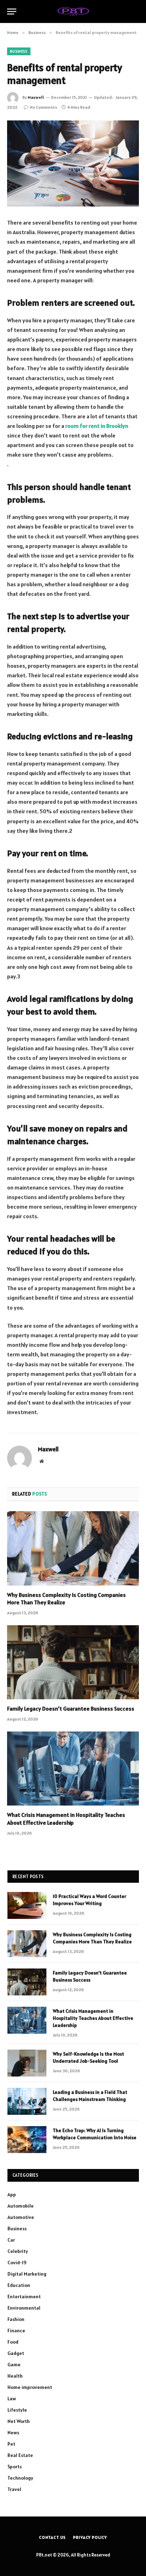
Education (19, 2285)
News (13, 2433)
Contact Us (52, 2537)
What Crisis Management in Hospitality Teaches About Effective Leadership (66, 1819)
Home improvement (30, 2387)
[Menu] (12, 12)
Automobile (21, 2206)
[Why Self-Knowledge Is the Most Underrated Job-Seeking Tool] (27, 2063)
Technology (20, 2478)
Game (14, 2365)
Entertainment (24, 2297)
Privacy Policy (90, 2537)
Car (11, 2240)
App (12, 2194)
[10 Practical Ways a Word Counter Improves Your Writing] (27, 1905)
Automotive (21, 2217)
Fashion (16, 2319)
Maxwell (36, 97)
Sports (15, 2467)
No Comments (43, 107)
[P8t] (73, 11)
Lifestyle (17, 2410)
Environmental (24, 2308)
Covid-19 (17, 2263)
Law (12, 2399)
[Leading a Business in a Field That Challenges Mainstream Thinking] (27, 2101)
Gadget (16, 2353)
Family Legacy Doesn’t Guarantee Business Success (71, 1708)
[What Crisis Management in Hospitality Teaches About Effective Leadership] (73, 1769)
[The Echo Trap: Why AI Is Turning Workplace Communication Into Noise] (27, 2140)
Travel (14, 2489)
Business (19, 51)
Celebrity (18, 2251)
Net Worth (19, 2421)
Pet (11, 2444)
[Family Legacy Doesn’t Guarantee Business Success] (73, 1662)
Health (15, 2376)
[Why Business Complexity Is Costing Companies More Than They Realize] (73, 1548)
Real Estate (20, 2455)
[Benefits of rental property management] (73, 163)
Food (13, 2342)
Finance (16, 2331)
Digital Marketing (27, 2274)
